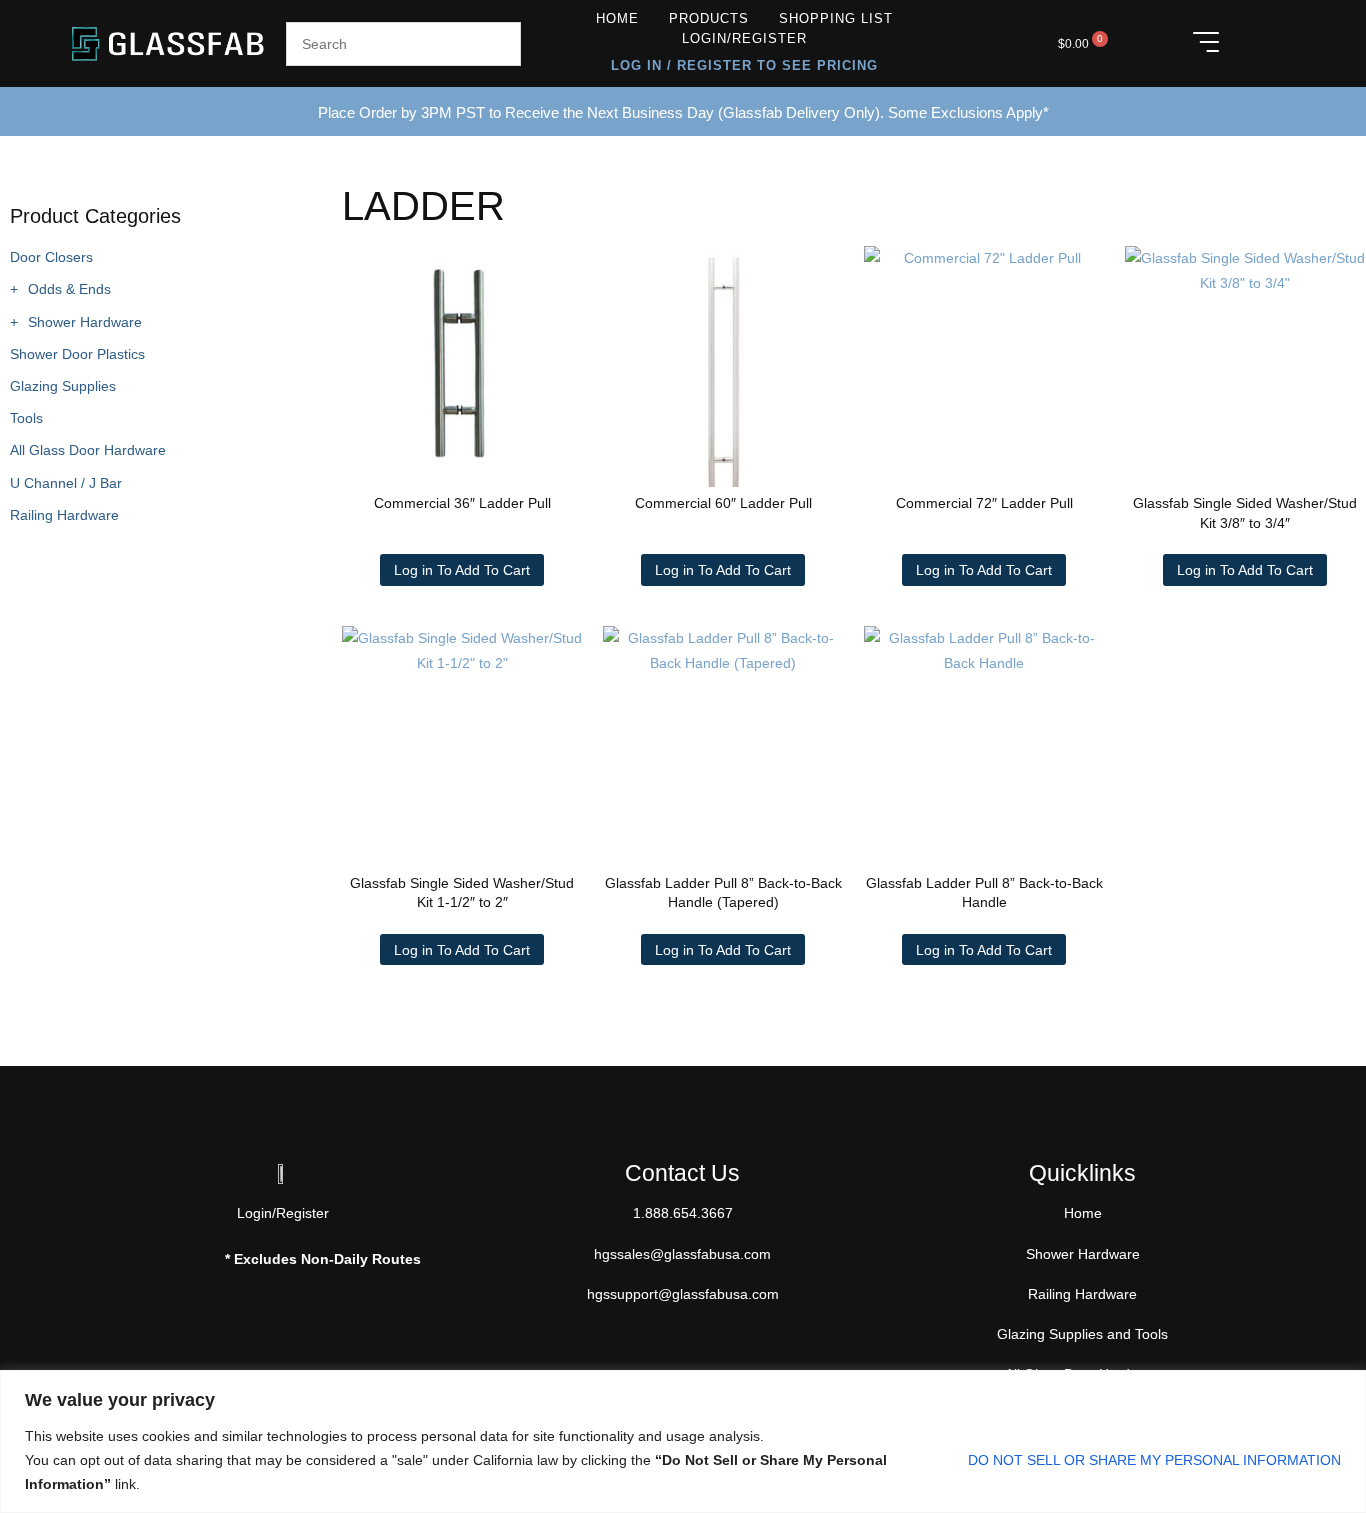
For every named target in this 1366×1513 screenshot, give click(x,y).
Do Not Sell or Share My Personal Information (1154, 1460)
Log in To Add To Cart (462, 570)
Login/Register (744, 38)
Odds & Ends (69, 289)
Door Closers (51, 257)
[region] (683, 1441)
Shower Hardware (85, 322)
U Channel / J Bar (66, 483)
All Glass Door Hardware (88, 450)
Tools (26, 418)
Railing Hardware (64, 515)
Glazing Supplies (63, 386)
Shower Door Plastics (77, 354)
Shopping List (836, 18)
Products (709, 18)
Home (617, 18)
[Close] (1345, 1387)
